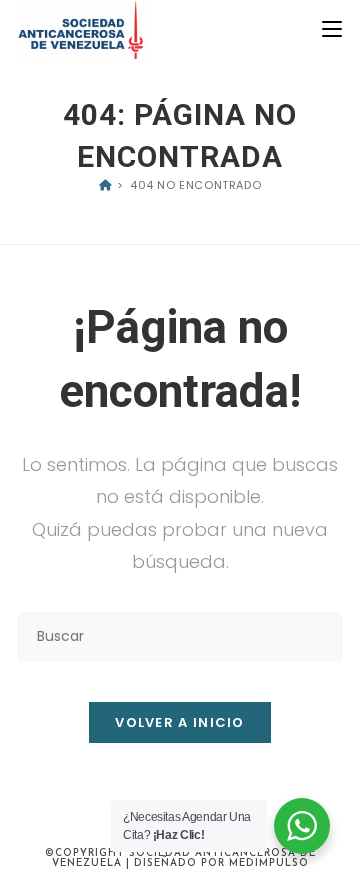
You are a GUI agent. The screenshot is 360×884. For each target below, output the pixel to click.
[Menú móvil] (332, 29)
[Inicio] (105, 185)
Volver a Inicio (180, 722)
